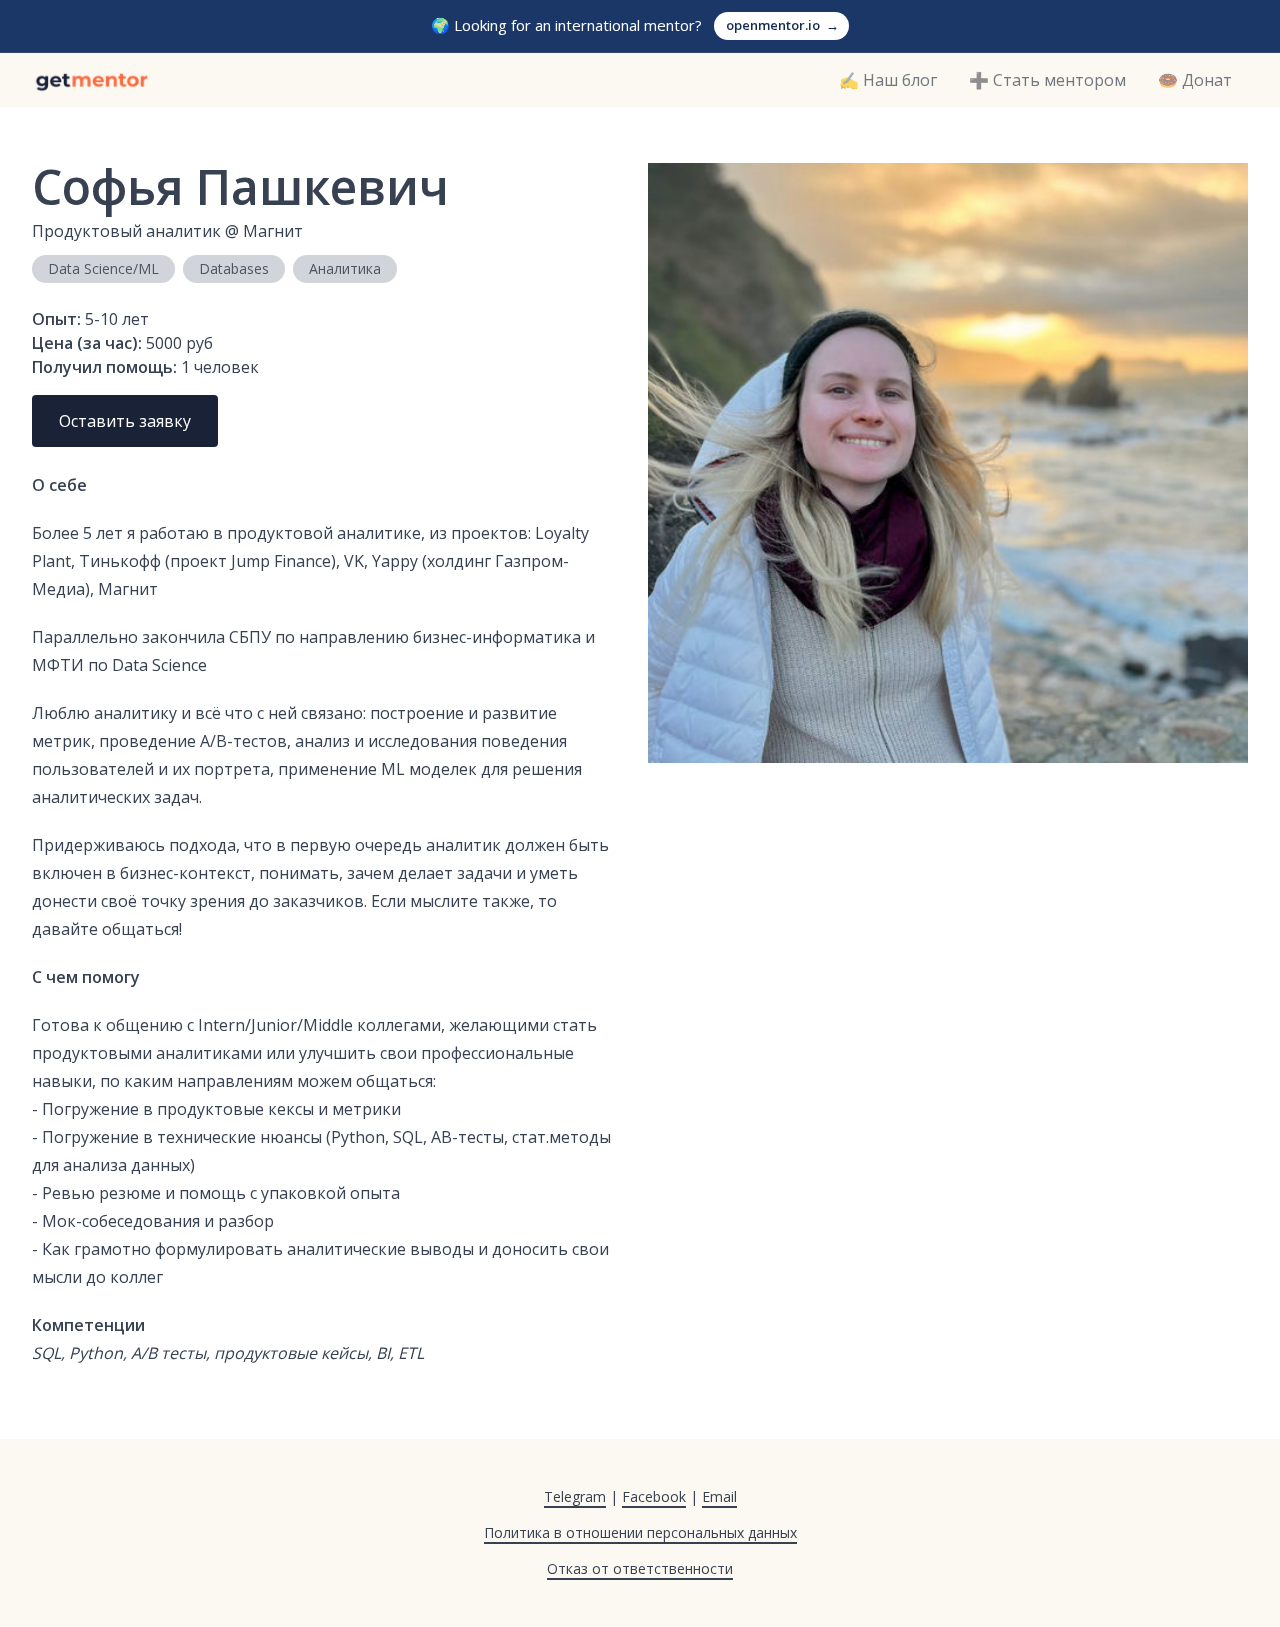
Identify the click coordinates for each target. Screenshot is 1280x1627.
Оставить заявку (125, 421)
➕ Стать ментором (1047, 80)
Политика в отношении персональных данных (640, 1532)
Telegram (575, 1496)
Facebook (654, 1496)
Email (719, 1496)
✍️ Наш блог (888, 80)
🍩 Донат (1195, 80)
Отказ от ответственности (640, 1568)
